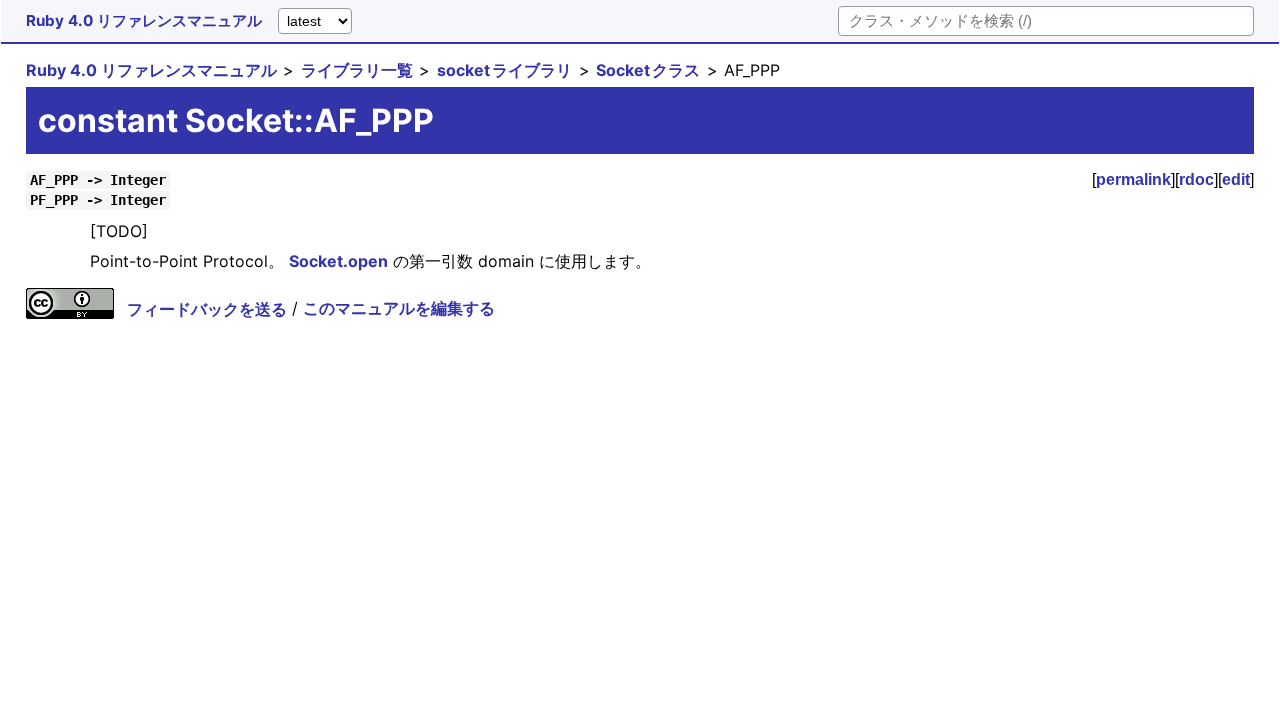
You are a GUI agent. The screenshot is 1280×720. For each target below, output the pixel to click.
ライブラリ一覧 (357, 70)
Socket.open (338, 261)
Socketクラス (648, 70)
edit (1236, 179)
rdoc (1196, 179)
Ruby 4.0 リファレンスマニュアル (144, 20)
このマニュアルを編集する (399, 309)
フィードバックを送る (207, 309)
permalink (1133, 179)
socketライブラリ (504, 70)
